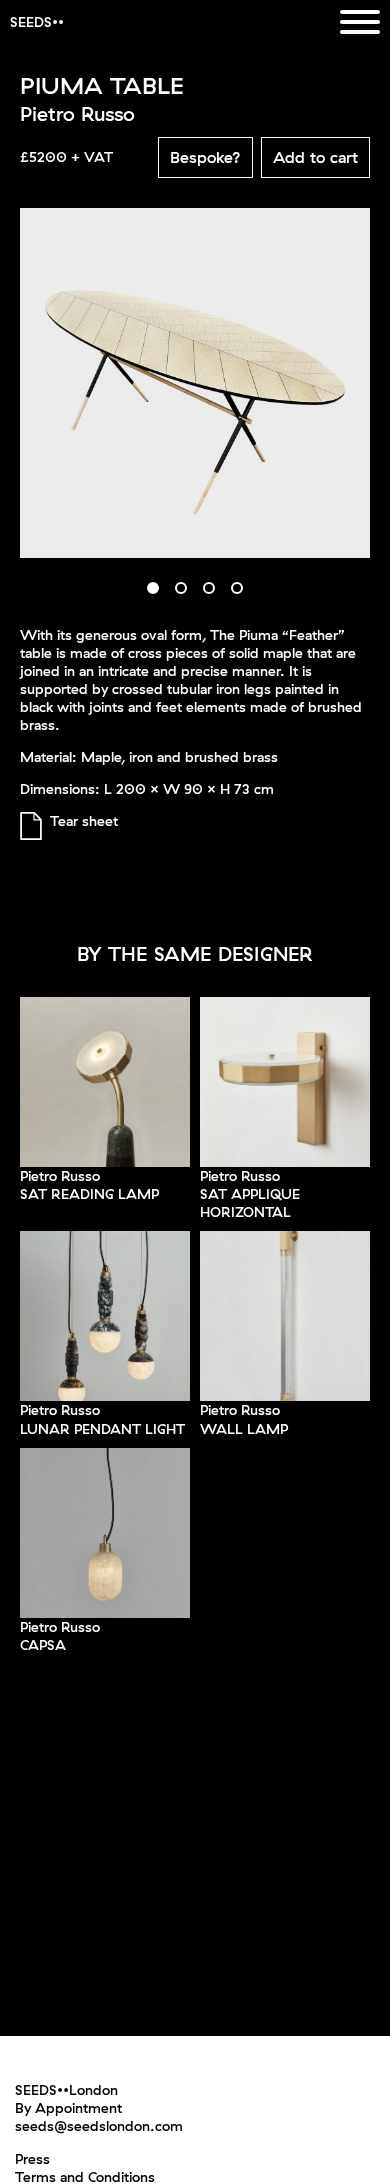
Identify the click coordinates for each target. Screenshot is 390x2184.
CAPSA (43, 1645)
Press (32, 2159)
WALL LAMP (244, 1429)
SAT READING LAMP (89, 1194)
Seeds (31, 22)
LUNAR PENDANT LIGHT (102, 1429)
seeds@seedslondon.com (99, 2126)
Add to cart (315, 157)
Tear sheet (84, 821)
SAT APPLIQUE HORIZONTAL (250, 1203)
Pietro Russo (60, 1176)
